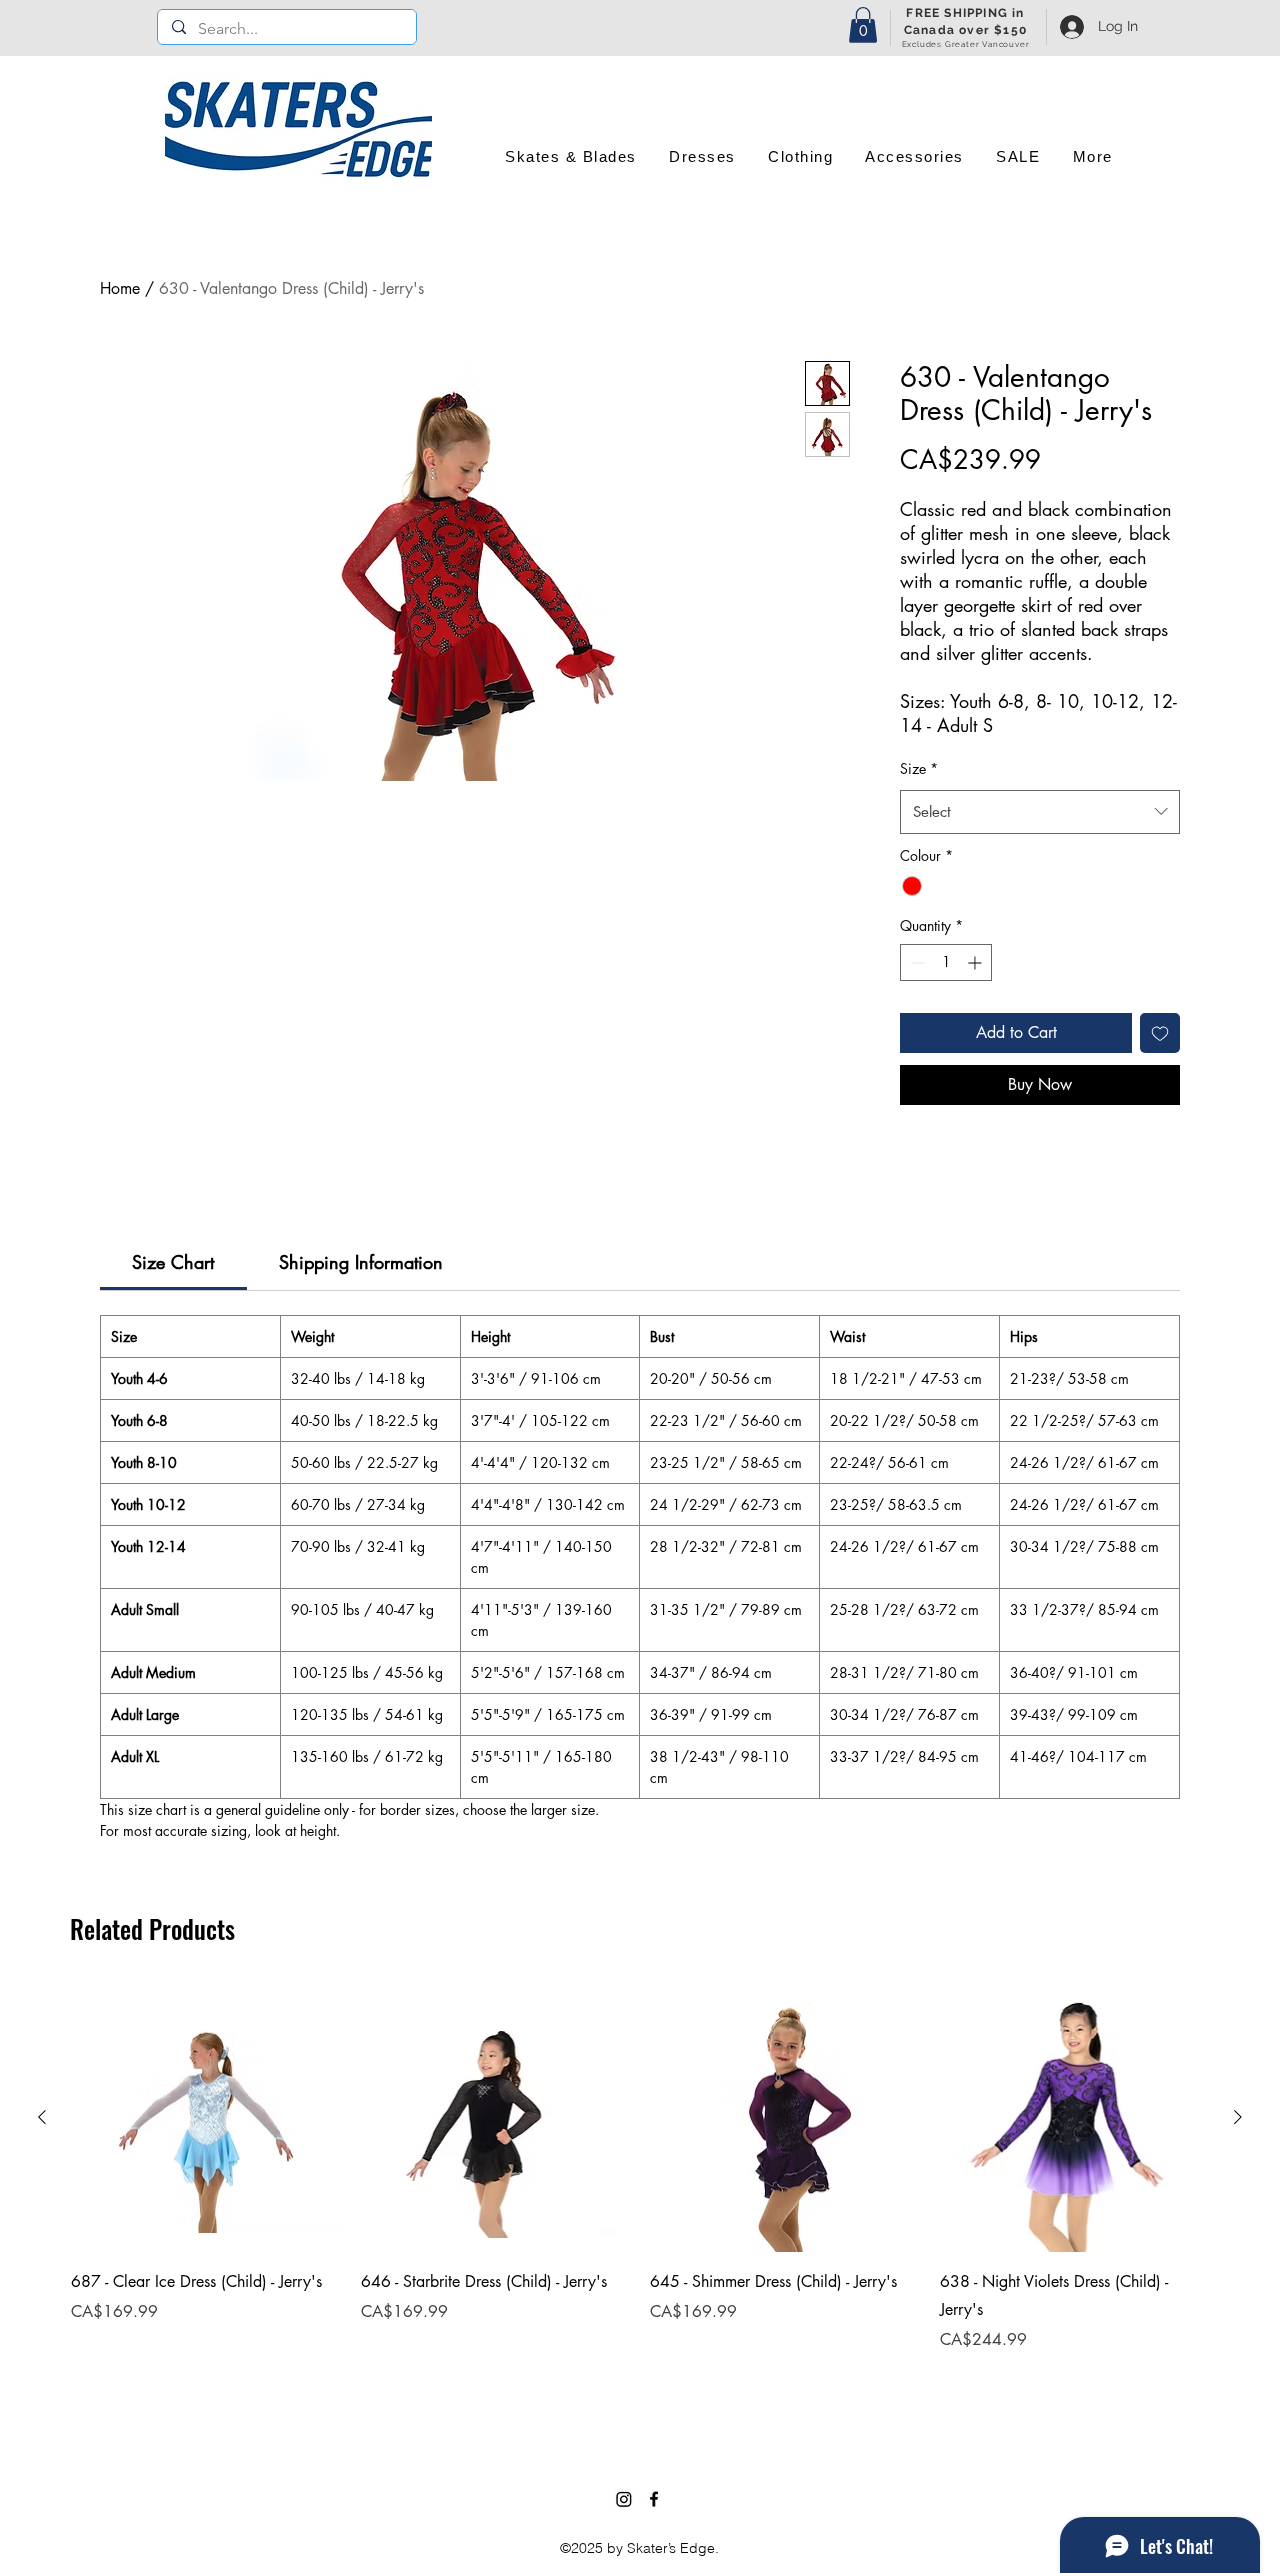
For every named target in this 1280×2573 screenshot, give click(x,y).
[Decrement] (915, 962)
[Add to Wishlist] (1160, 1033)
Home (120, 288)
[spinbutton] (946, 962)
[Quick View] (206, 2118)
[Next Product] (1238, 2117)
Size (919, 768)
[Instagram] (624, 2499)
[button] (863, 25)
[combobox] (1040, 812)
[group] (640, 2194)
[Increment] (976, 962)
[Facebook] (654, 2499)
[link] (173, 1262)
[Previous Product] (42, 2117)
